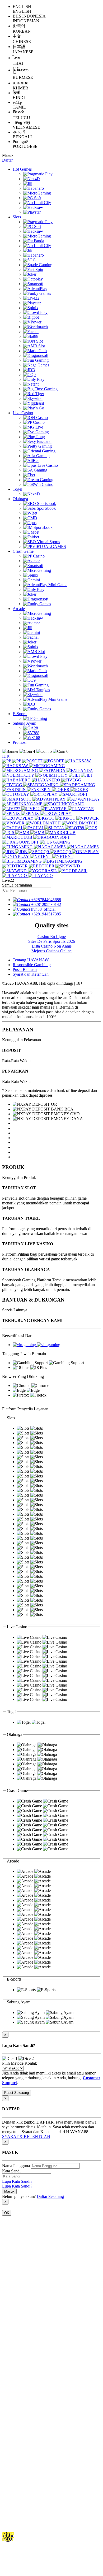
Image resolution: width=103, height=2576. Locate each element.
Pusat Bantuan (25, 969)
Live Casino (23, 413)
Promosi (20, 742)
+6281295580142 (46, 904)
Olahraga (20, 499)
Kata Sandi (11, 2171)
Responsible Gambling (32, 965)
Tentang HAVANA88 (31, 960)
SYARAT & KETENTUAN (26, 2136)
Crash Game (23, 551)
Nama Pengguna (16, 2166)
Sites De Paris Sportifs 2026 (52, 941)
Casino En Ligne (52, 937)
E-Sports (20, 714)
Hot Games (22, 169)
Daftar (7, 160)
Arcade (19, 609)
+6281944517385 (46, 914)
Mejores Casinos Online (51, 951)
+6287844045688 (46, 900)
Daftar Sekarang (50, 2196)
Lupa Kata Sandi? (17, 2181)
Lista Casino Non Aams (52, 946)
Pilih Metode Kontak (20, 2063)
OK (7, 2213)
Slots (17, 217)
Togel (17, 489)
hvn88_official (43, 909)
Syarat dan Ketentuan (31, 974)
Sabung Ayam (24, 723)
